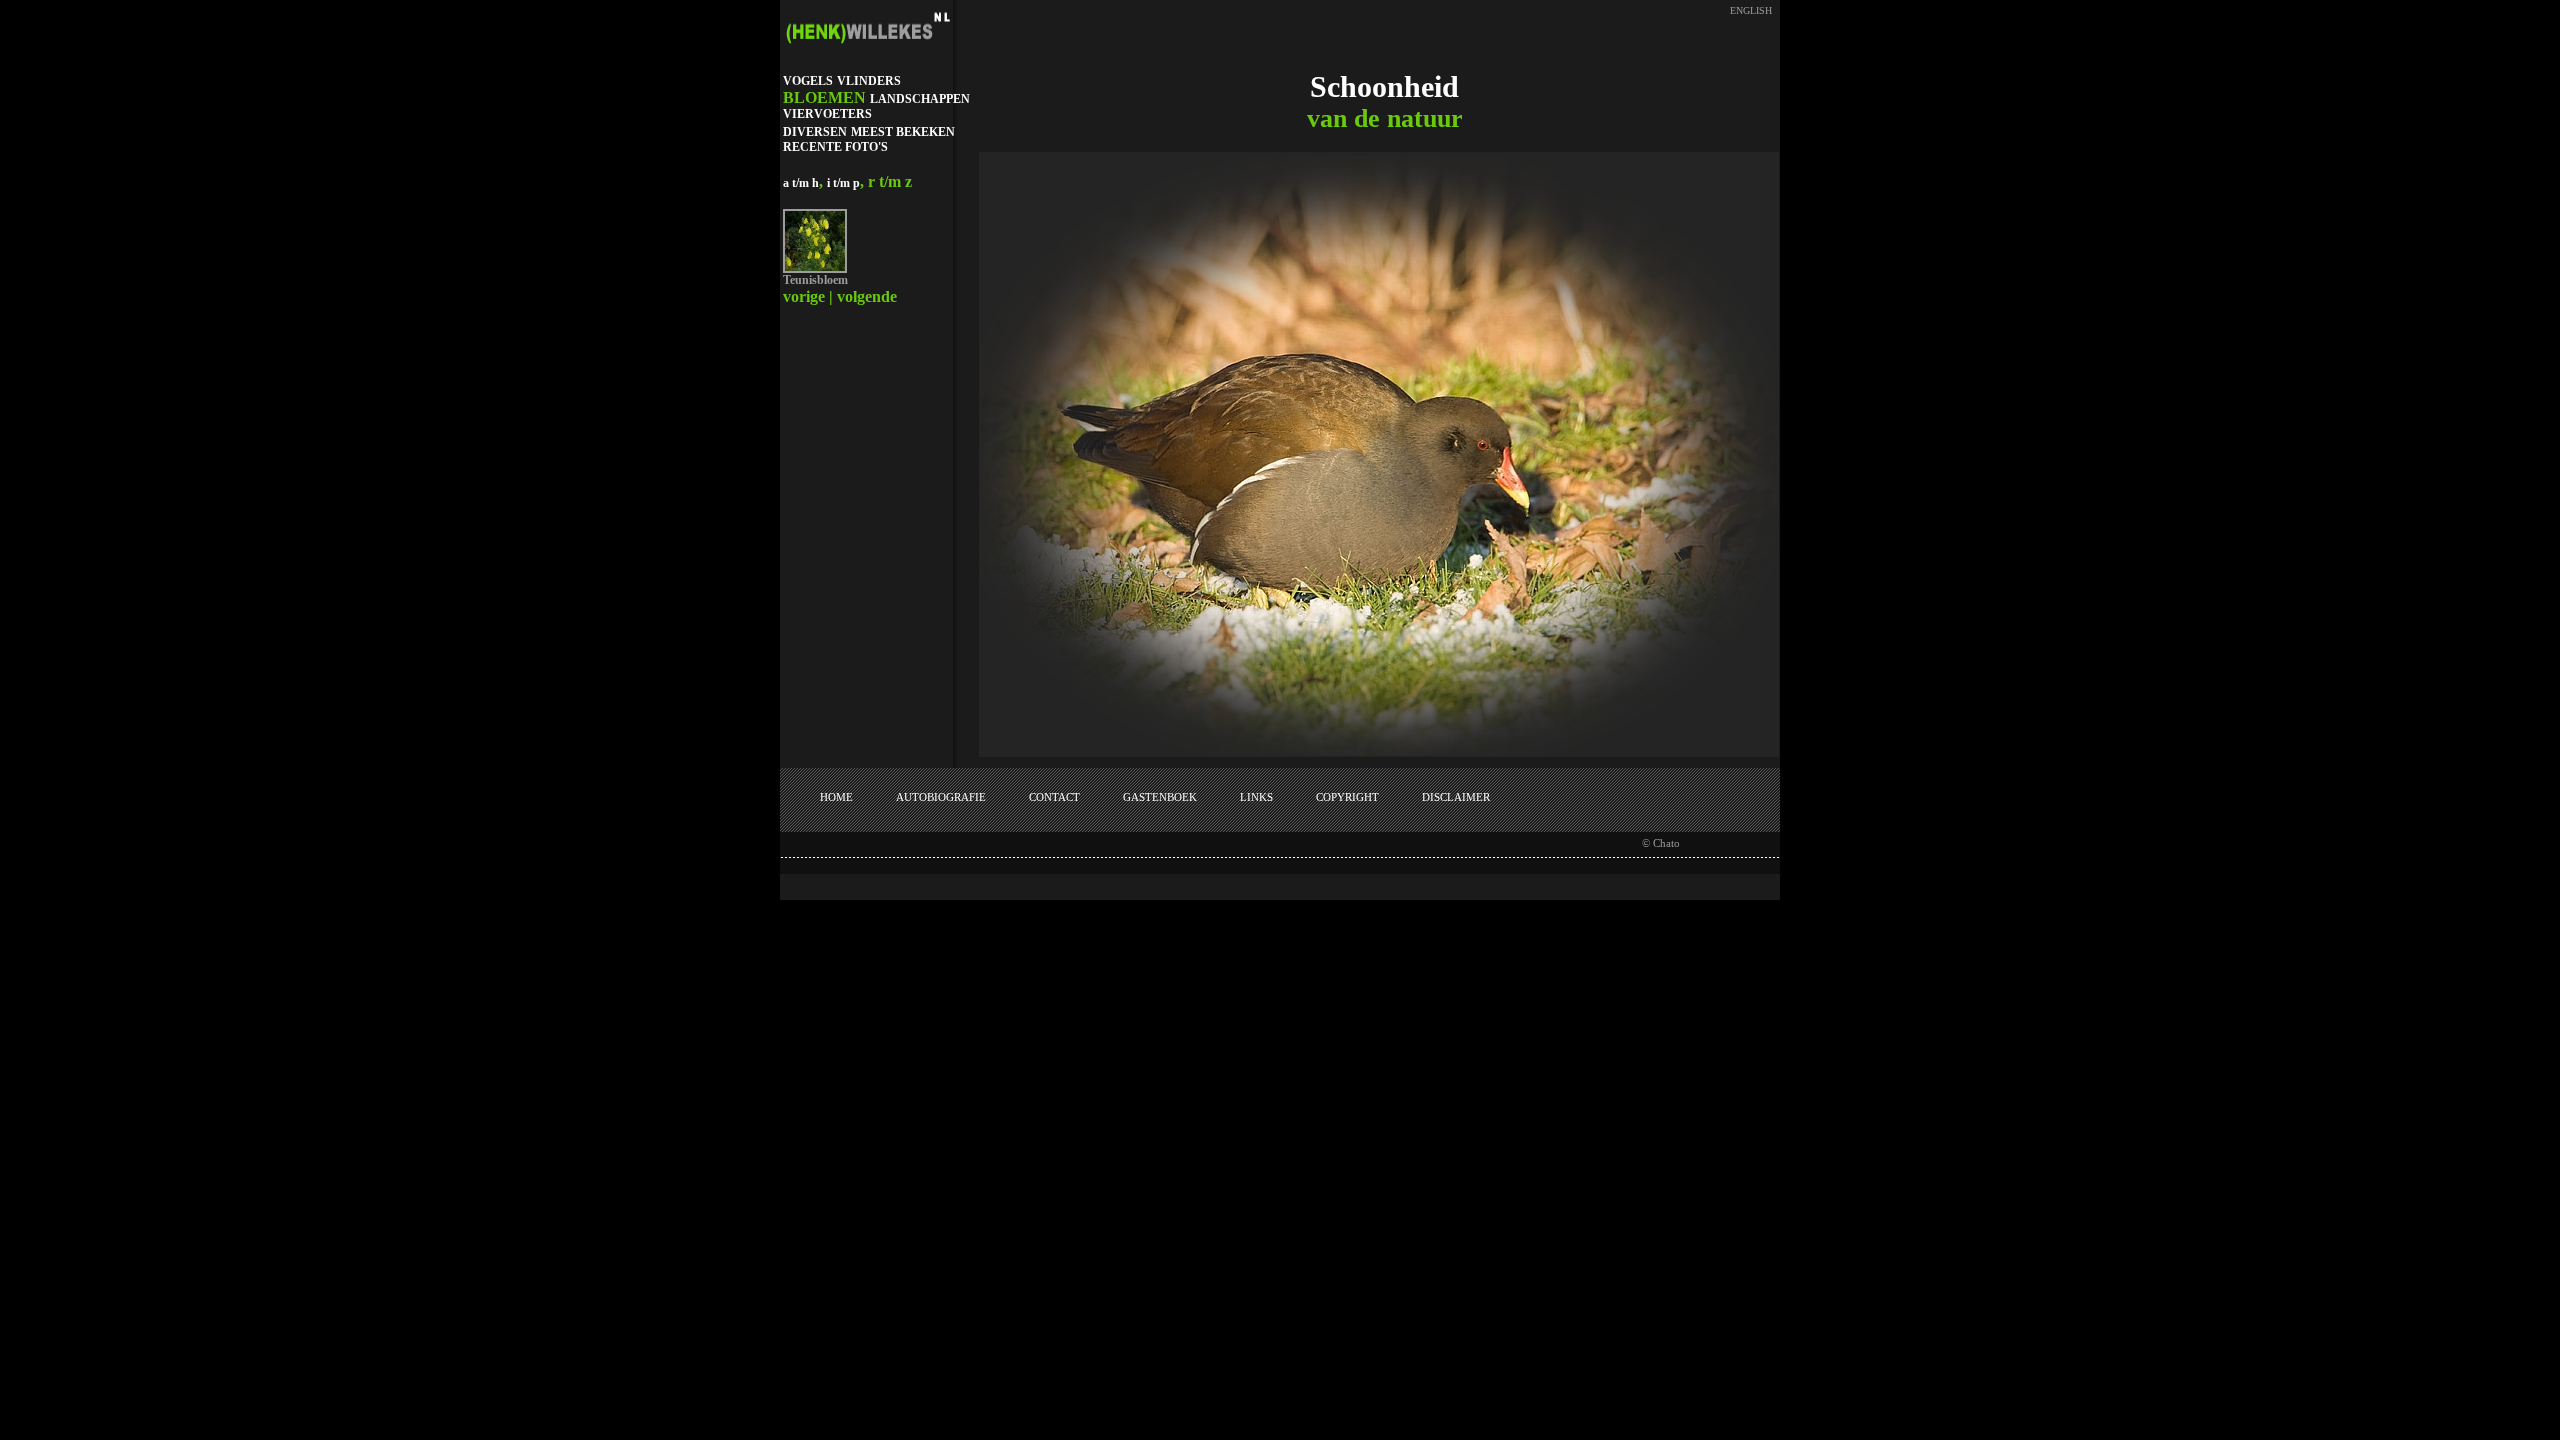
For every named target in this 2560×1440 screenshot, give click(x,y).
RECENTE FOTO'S (835, 147)
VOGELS (808, 81)
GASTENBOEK (1160, 797)
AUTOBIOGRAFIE (941, 797)
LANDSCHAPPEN (920, 99)
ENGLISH (1751, 10)
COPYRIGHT (1347, 797)
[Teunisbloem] (815, 269)
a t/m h (801, 183)
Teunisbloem (815, 280)
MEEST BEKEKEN (903, 132)
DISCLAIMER (1456, 797)
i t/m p (843, 183)
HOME (836, 797)
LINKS (1256, 797)
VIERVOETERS (827, 114)
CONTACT (1054, 797)
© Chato (1661, 843)
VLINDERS (869, 81)
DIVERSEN (815, 132)
